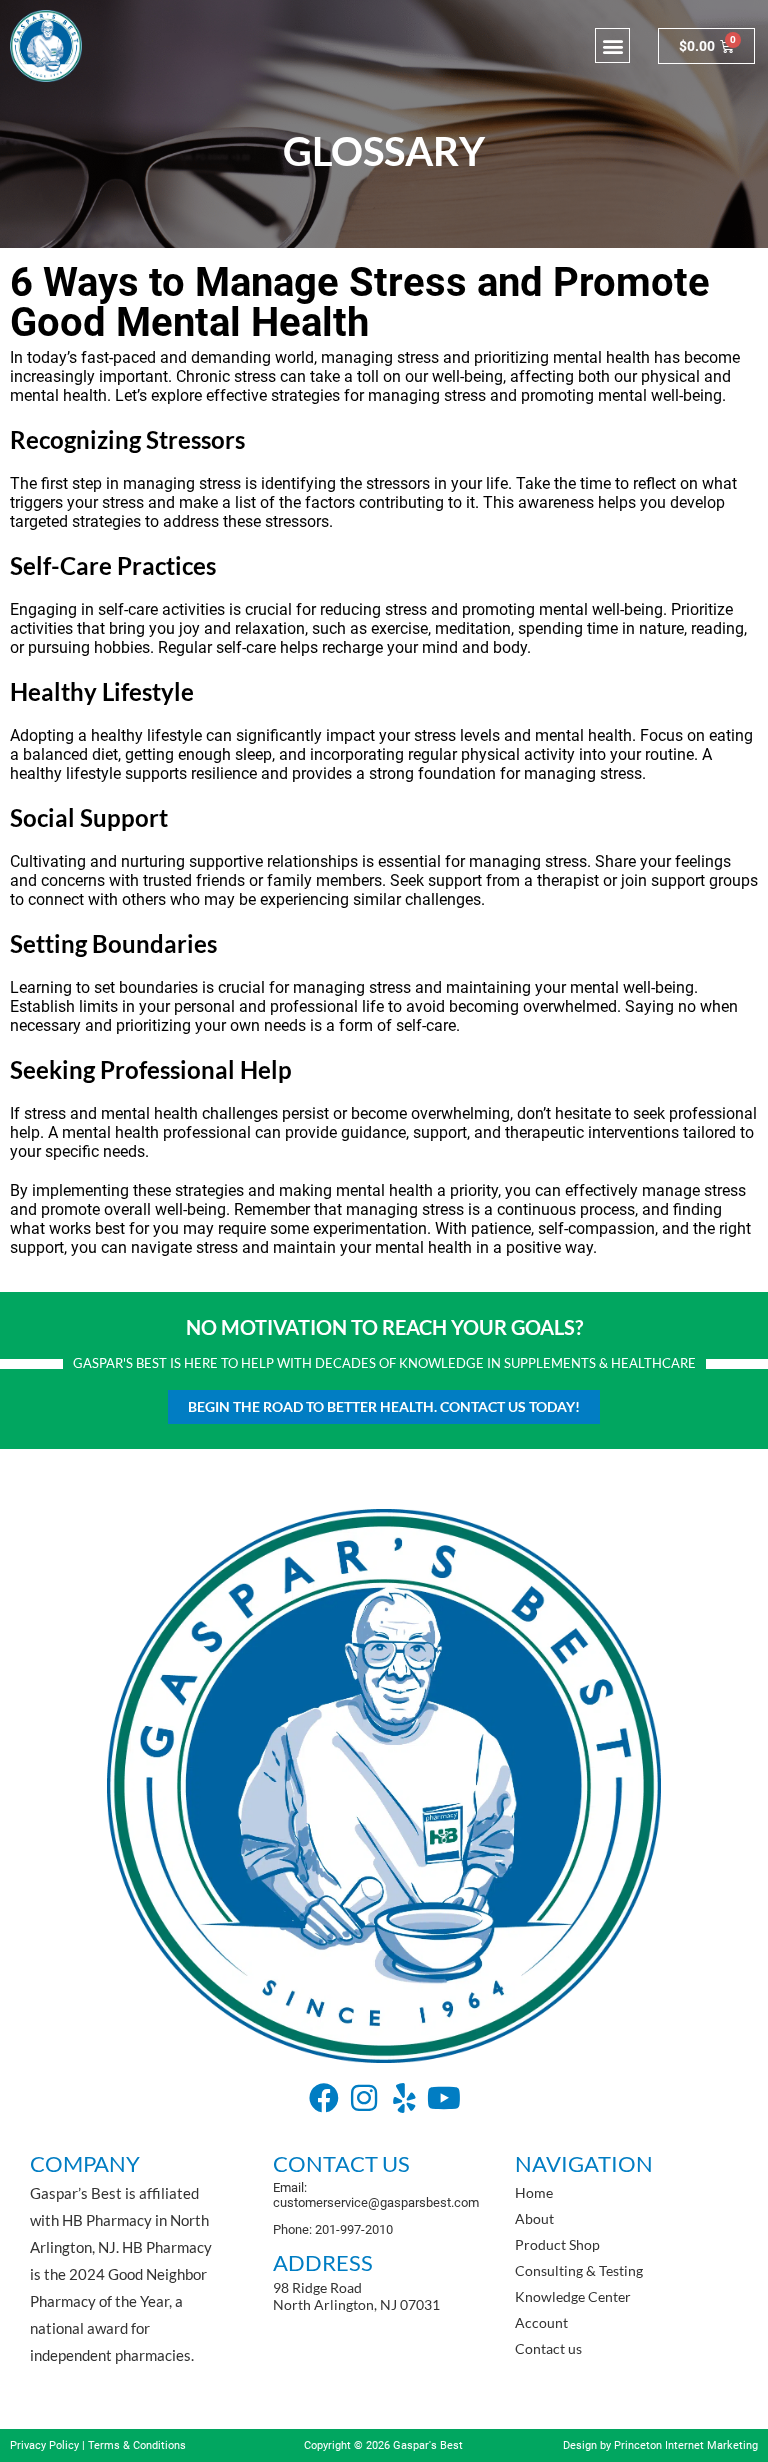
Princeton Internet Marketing (686, 2445)
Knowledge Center (573, 2296)
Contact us (548, 2348)
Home (534, 2192)
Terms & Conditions (137, 2445)
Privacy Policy (44, 2445)
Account (541, 2322)
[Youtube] (444, 2098)
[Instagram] (364, 2098)
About (534, 2218)
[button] (612, 45)
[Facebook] (324, 2098)
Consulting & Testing (579, 2270)
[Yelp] (404, 2098)
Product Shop (557, 2244)
